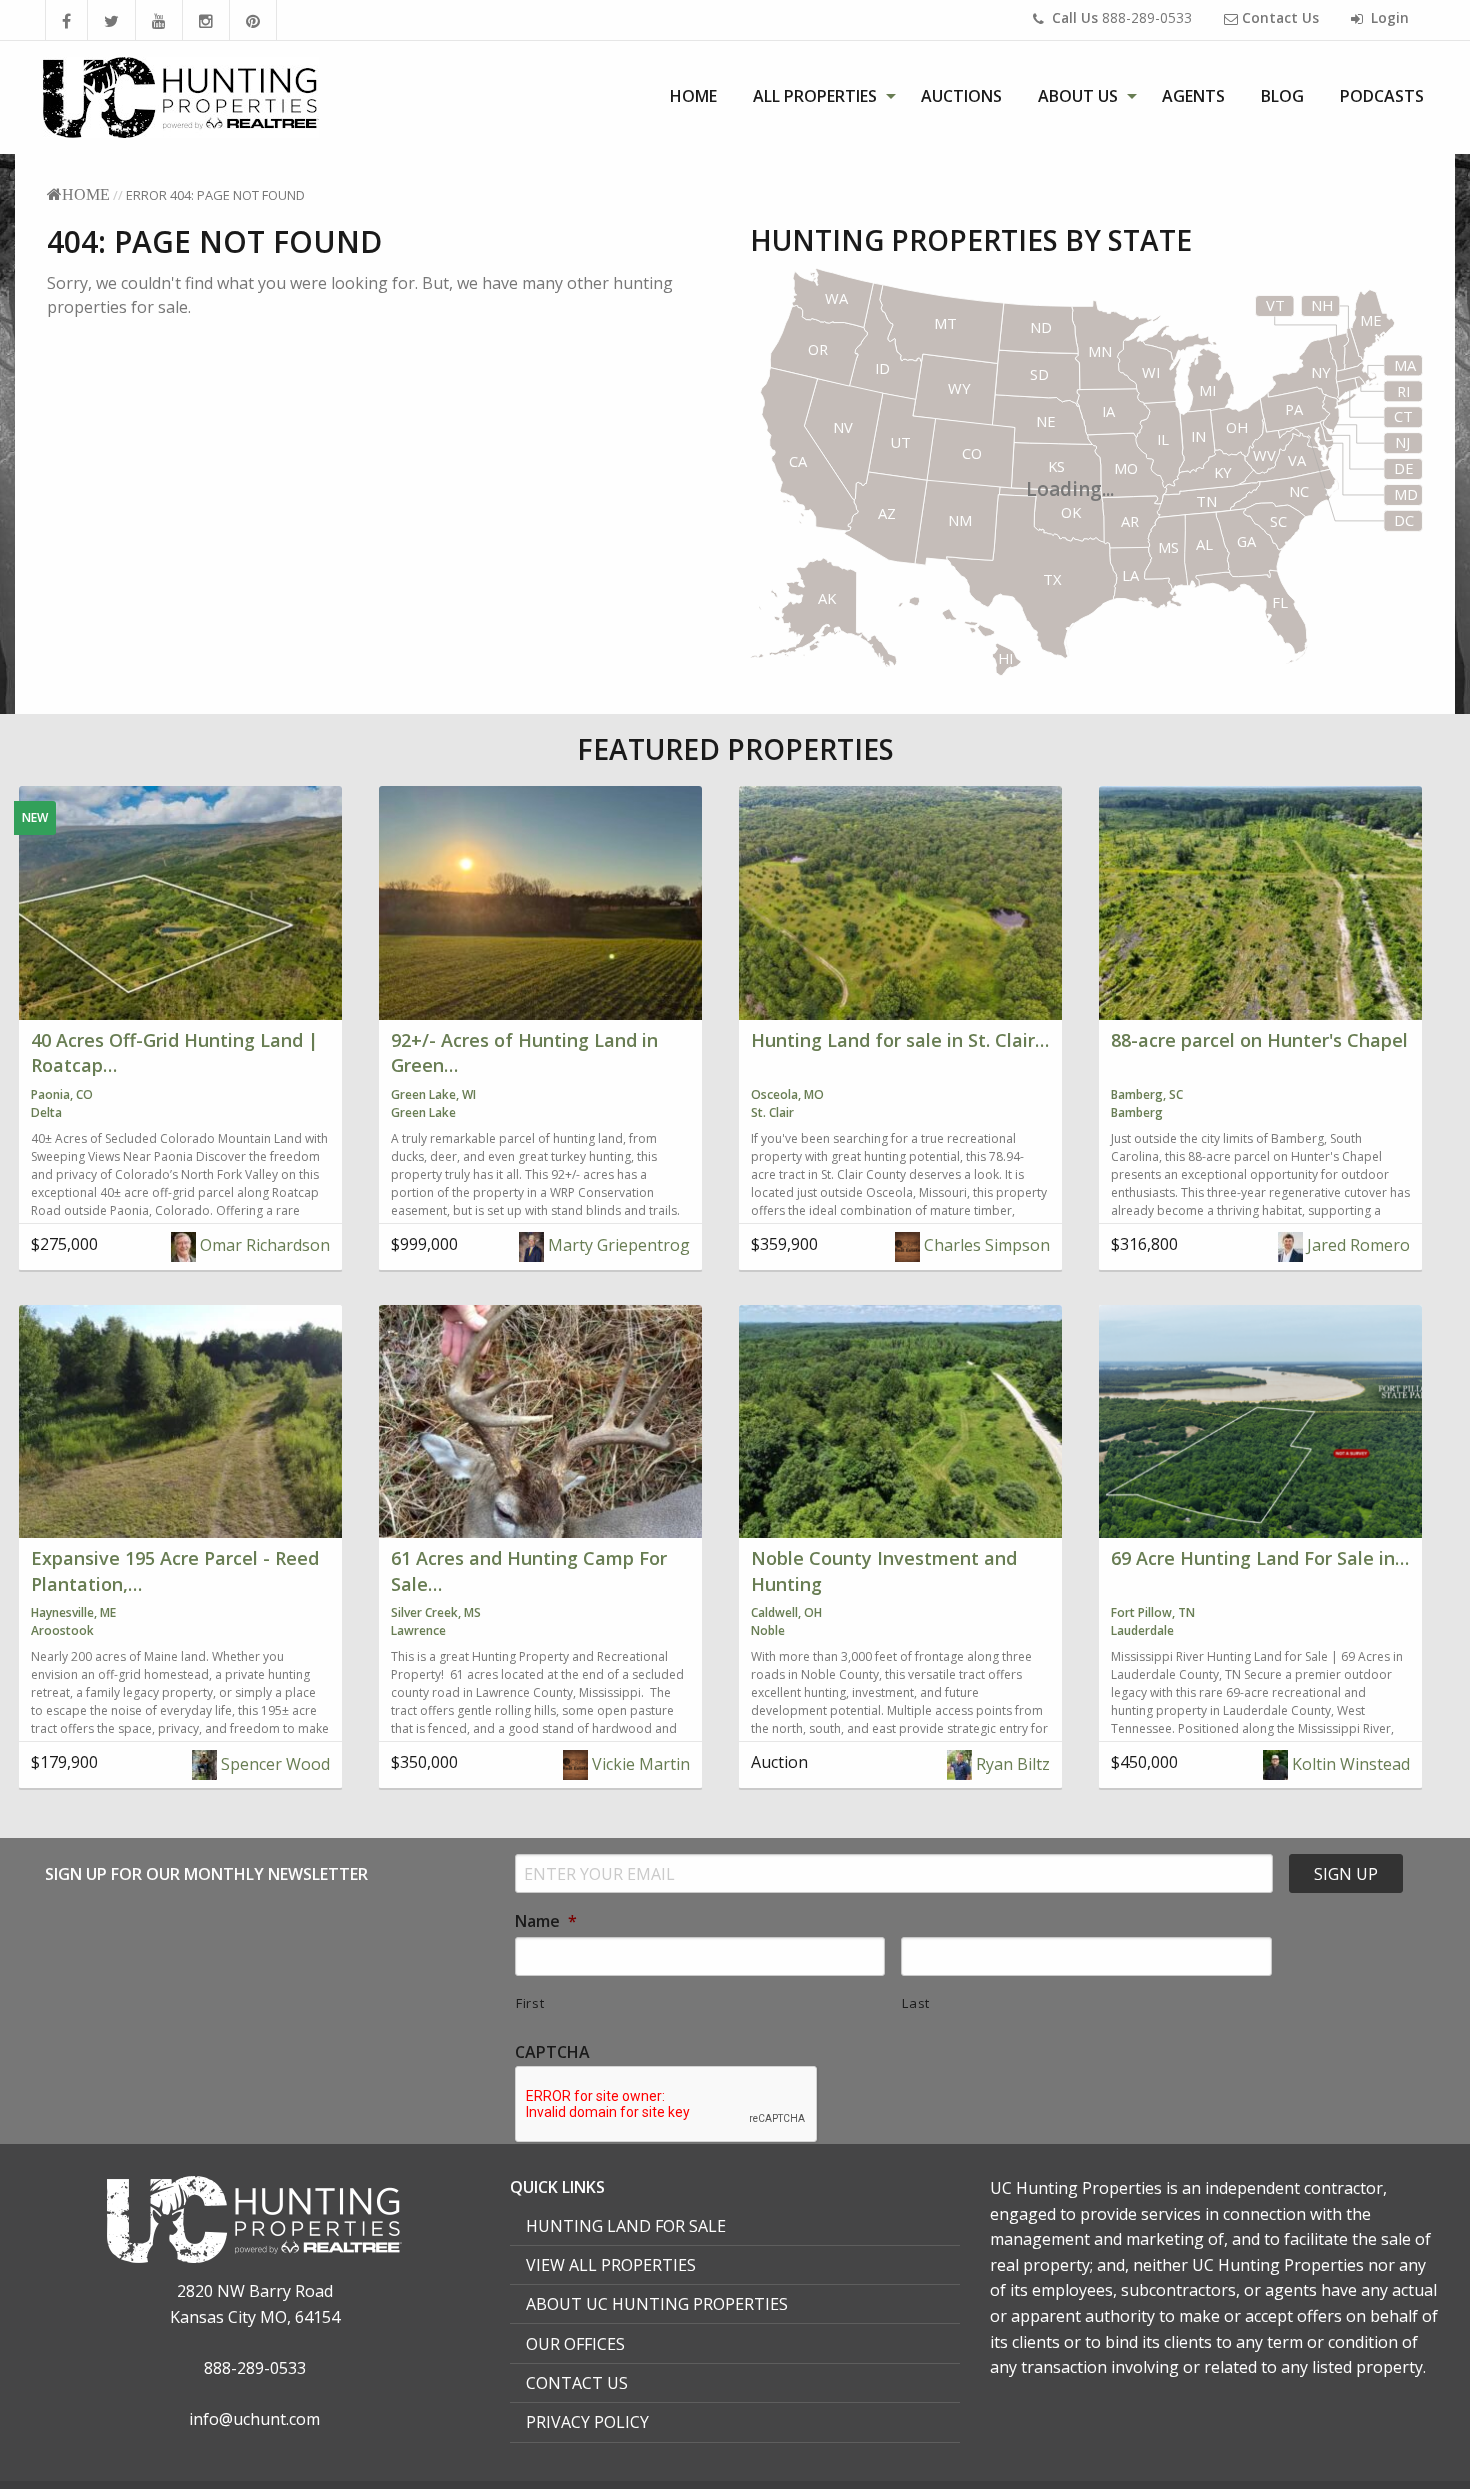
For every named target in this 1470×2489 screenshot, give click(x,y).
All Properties (815, 96)
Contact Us (577, 2383)
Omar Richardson (263, 1245)
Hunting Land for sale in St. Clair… (900, 1040)
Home (693, 96)
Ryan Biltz (1011, 1764)
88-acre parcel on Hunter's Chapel (1259, 1040)
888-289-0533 (1122, 17)
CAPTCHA (552, 2052)
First (530, 2003)
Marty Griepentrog (617, 1245)
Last (916, 2003)
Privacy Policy (587, 2422)
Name (546, 1921)
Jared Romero (1356, 1245)
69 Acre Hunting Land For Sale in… (1260, 1558)
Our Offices (575, 2344)
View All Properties (611, 2265)
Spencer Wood (273, 1764)
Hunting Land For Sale (626, 2226)
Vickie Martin (639, 1764)
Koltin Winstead (1349, 1764)
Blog (1282, 96)
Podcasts (1382, 96)
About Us (1078, 96)
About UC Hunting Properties (657, 2304)
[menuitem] (693, 96)
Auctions (961, 96)
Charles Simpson (985, 1245)
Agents (1193, 96)
